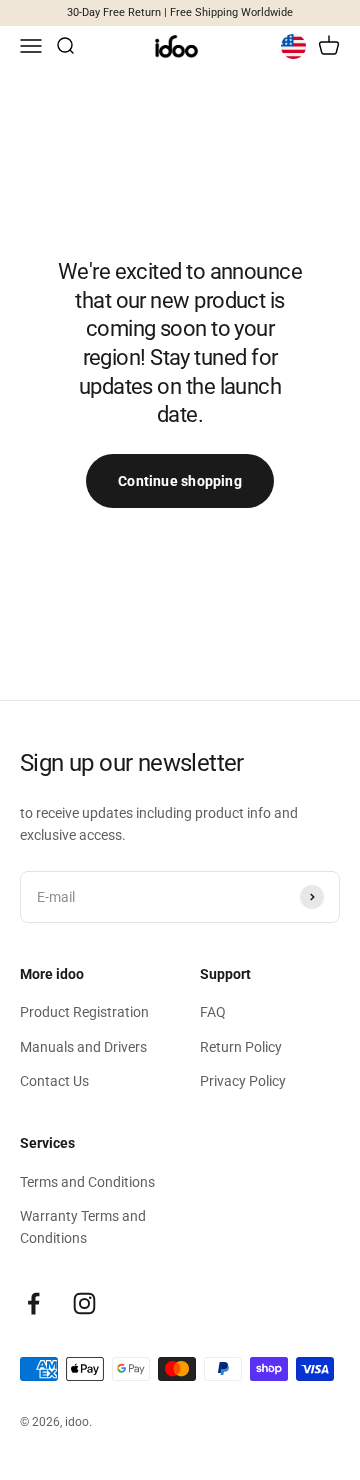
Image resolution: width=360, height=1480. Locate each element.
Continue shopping (180, 481)
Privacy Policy (243, 1081)
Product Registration (84, 1012)
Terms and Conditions (87, 1182)
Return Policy (241, 1047)
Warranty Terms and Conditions (83, 1227)
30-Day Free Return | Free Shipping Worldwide (180, 12)
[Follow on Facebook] (33, 1303)
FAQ (213, 1012)
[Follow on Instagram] (84, 1303)
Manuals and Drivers (83, 1047)
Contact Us (54, 1081)
